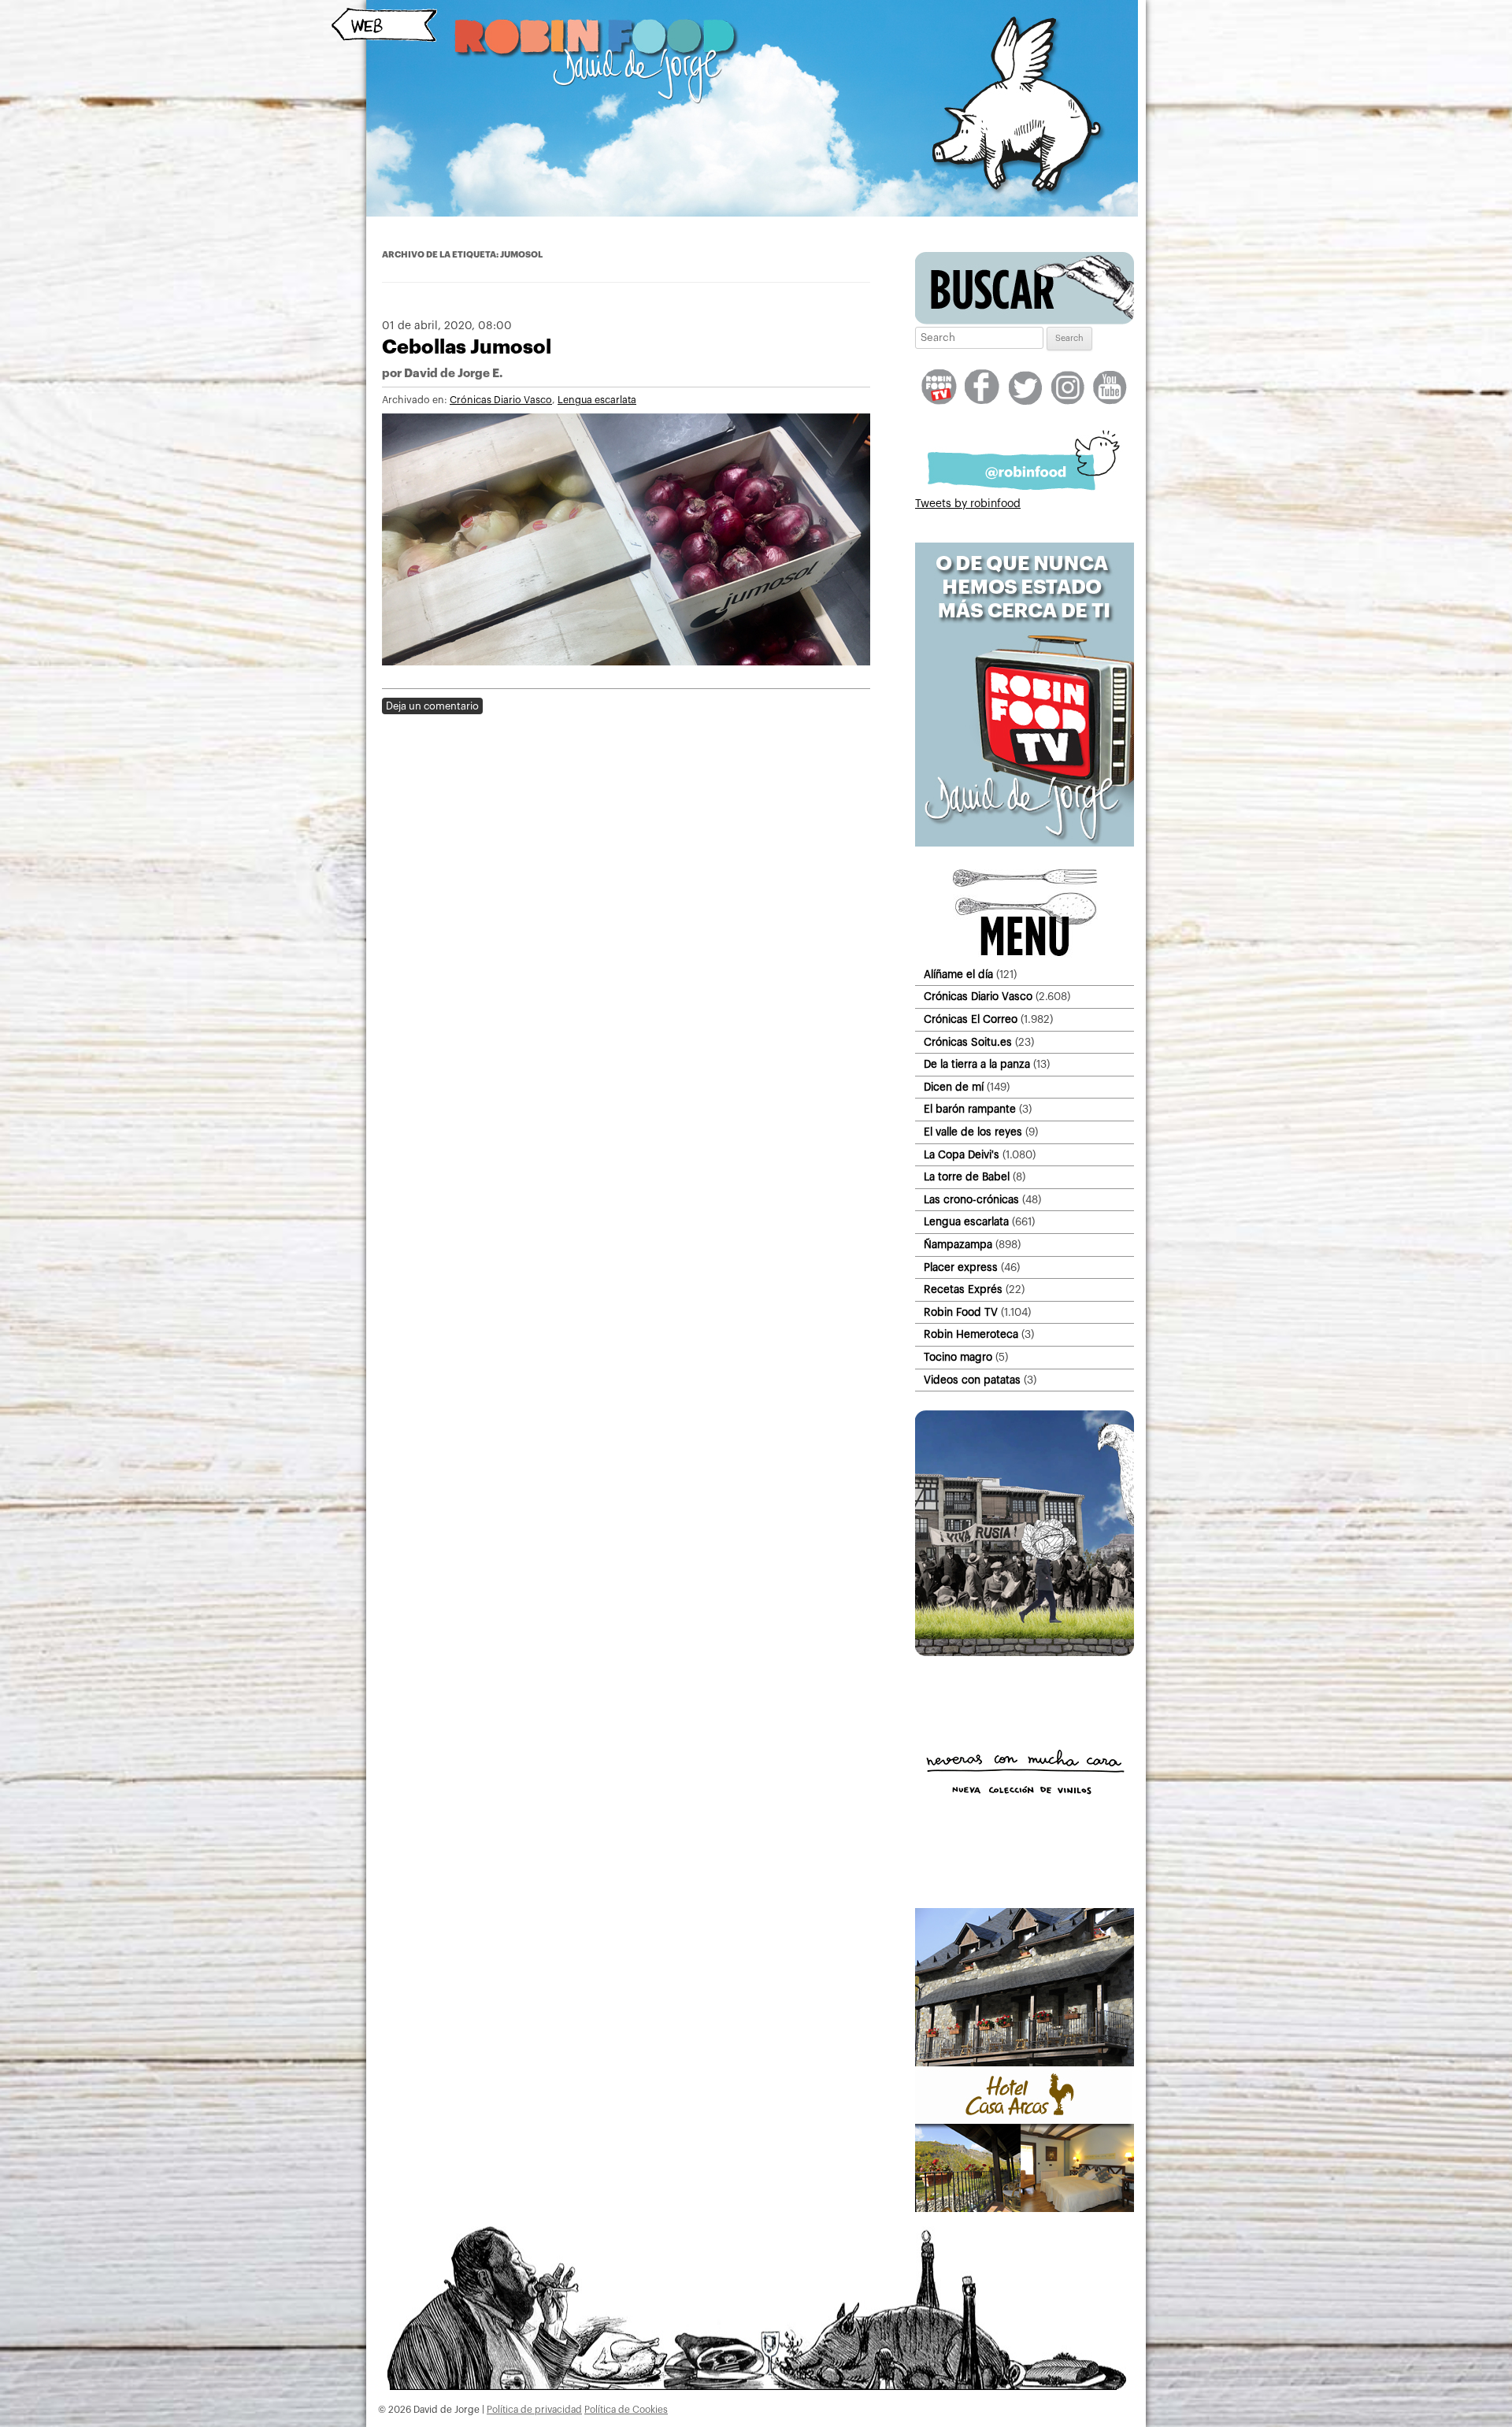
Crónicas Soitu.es (968, 1042)
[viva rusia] (1025, 1653)
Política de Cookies (626, 2410)
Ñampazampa (958, 1245)
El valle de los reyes (973, 1132)
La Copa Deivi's (962, 1155)
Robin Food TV (961, 1312)
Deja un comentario (432, 706)
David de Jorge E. (453, 374)
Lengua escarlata (597, 400)
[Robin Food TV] (1025, 843)
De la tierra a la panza (977, 1064)
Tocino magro (958, 1357)
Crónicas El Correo (971, 1019)
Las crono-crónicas (971, 1200)
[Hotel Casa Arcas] (1025, 2209)
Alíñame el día (958, 975)
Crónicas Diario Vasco (501, 400)
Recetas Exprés (963, 1289)
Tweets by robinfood (968, 504)
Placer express (961, 1267)
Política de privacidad (534, 2410)
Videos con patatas (972, 1380)
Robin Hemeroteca (971, 1334)
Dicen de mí (954, 1087)
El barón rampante (970, 1109)
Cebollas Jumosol (467, 347)
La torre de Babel (967, 1177)
